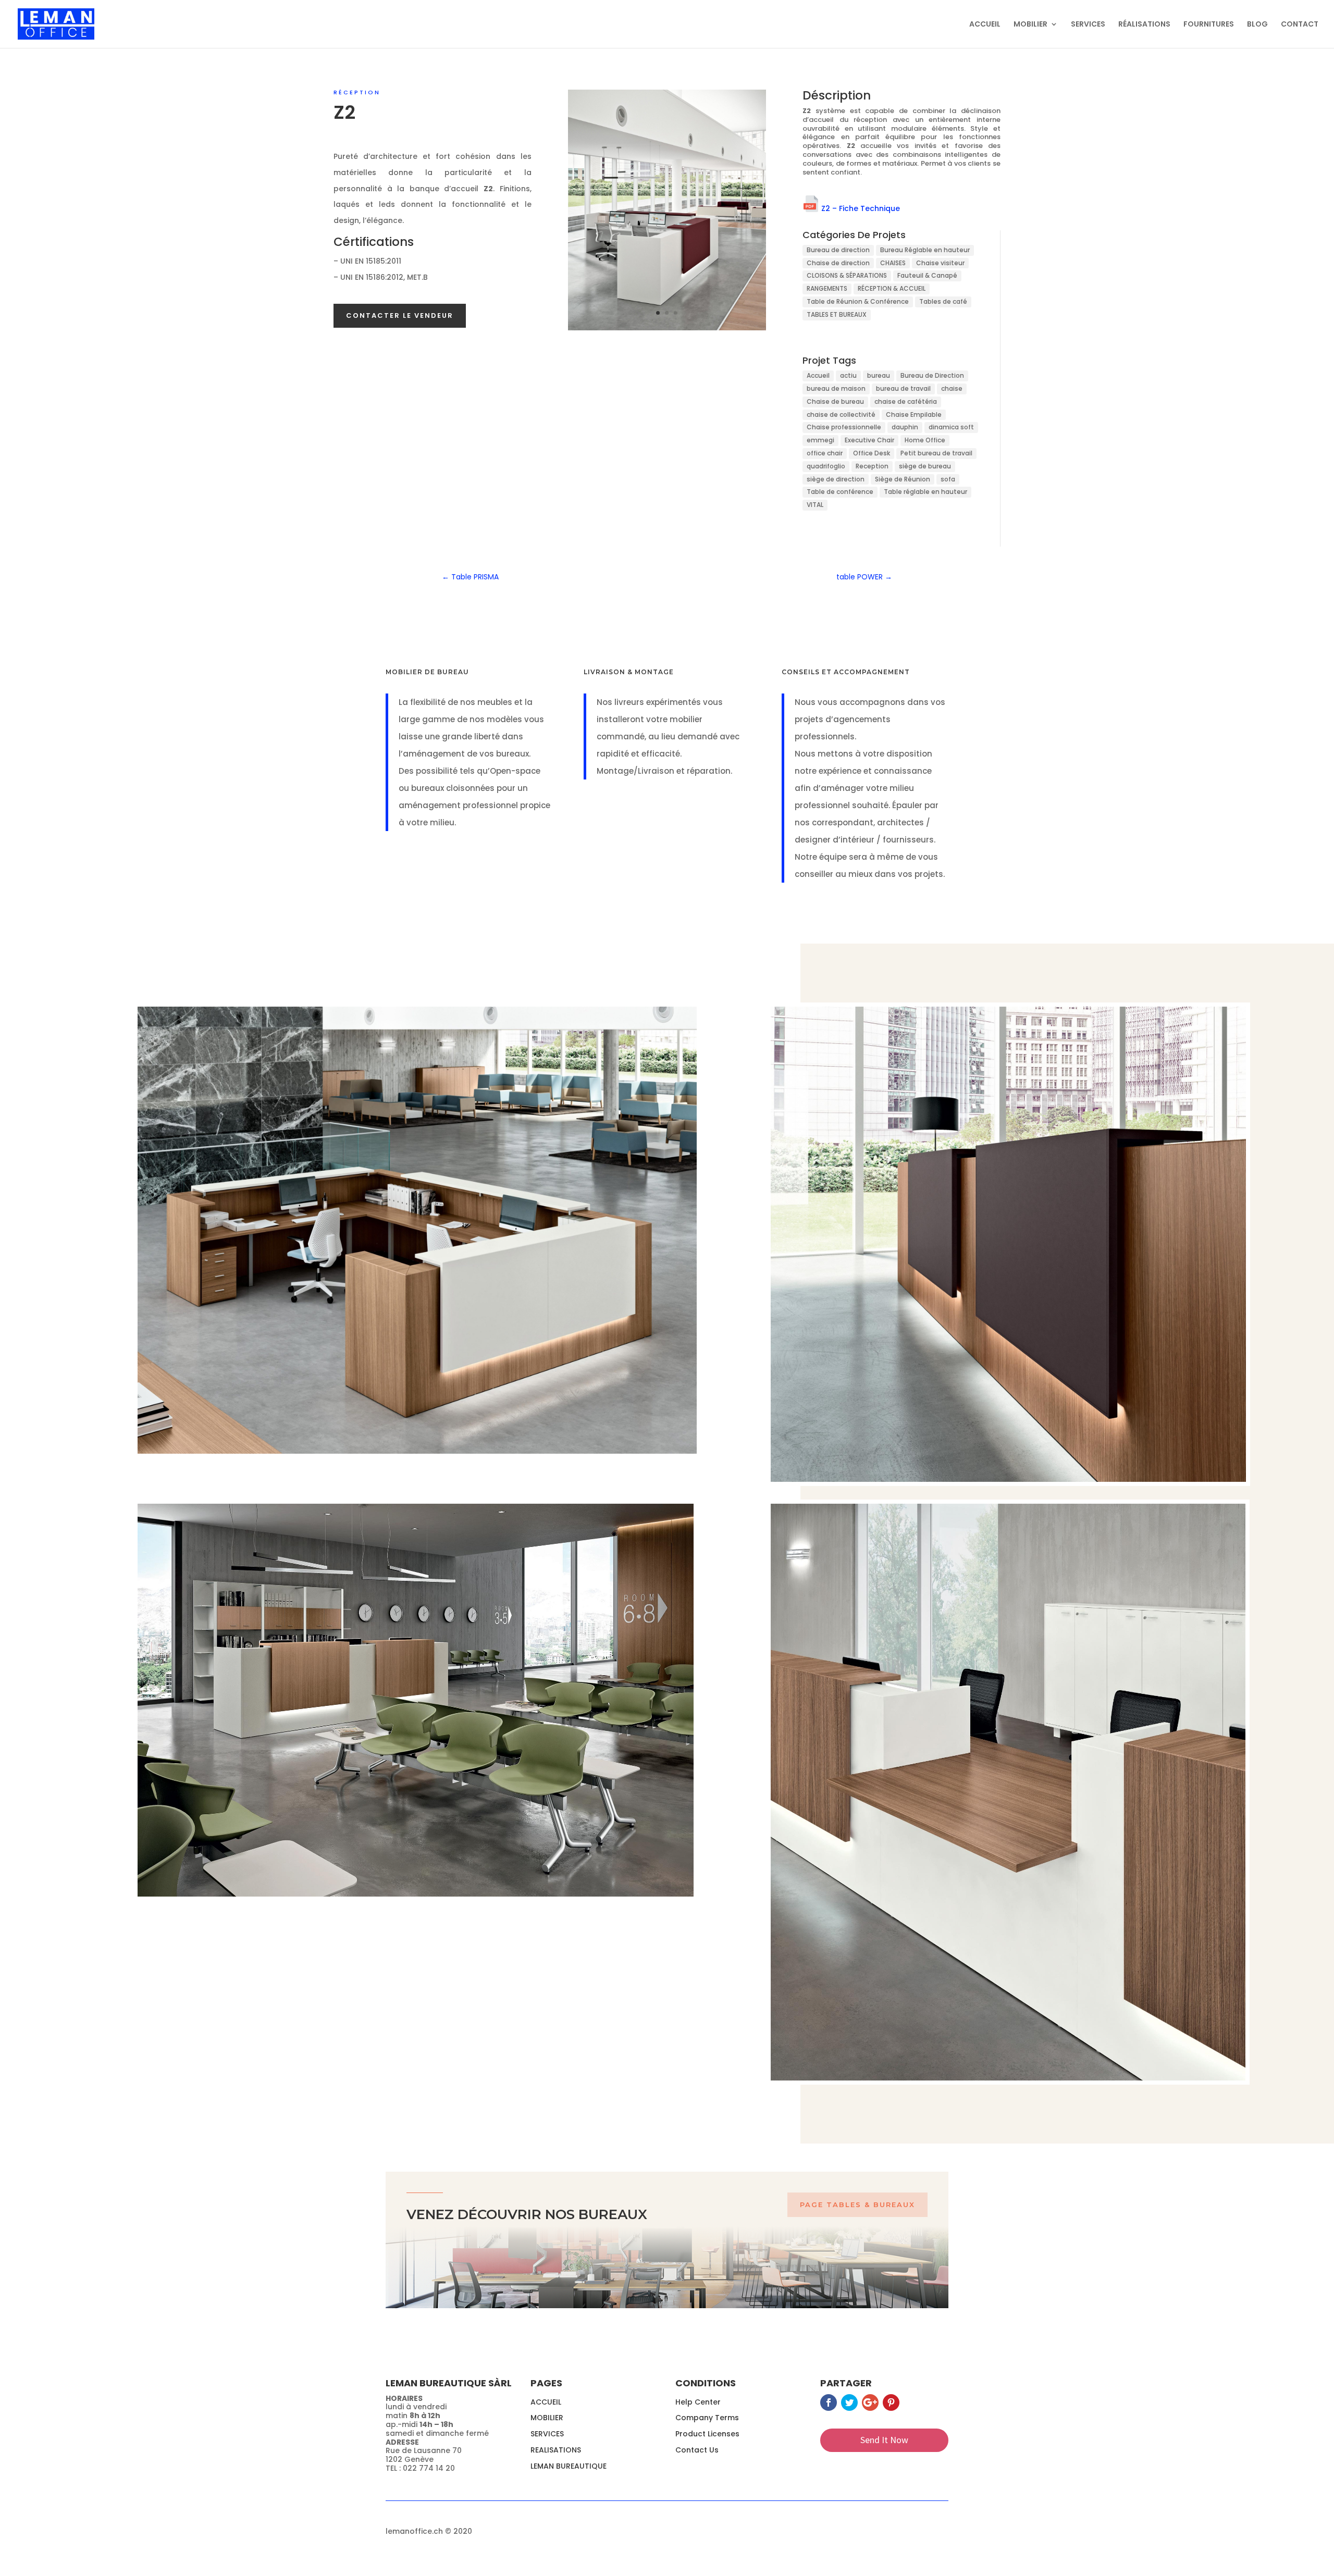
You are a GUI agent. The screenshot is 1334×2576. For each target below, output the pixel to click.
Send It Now (884, 2440)
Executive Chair (869, 440)
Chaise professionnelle (844, 427)
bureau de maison (836, 388)
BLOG (1257, 25)
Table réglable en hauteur (925, 492)
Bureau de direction (838, 250)
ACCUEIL (985, 25)
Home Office (925, 440)
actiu (848, 375)
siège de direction (836, 479)
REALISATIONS (556, 2450)
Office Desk (872, 453)
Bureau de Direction (932, 375)
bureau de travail (903, 388)
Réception (357, 92)
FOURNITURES (1209, 25)
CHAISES (893, 263)
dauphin (905, 427)
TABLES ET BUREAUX (837, 314)
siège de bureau (925, 466)
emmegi (820, 440)
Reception (872, 466)
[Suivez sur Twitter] (849, 2402)
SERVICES (1088, 25)
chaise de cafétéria (906, 401)
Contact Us (697, 2450)
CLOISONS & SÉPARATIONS (847, 275)
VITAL (815, 505)
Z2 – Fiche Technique (861, 208)
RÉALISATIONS (1144, 25)
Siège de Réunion (903, 479)
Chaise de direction (838, 263)
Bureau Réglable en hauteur (925, 250)
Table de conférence (840, 492)
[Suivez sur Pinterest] (891, 2402)
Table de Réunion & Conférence (858, 301)
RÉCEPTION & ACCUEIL (892, 288)
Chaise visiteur (940, 263)
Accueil (818, 375)
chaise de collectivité (841, 414)
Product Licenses (707, 2434)
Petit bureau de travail (936, 453)
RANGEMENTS (827, 288)
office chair (825, 453)
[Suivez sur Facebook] (829, 2402)
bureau (879, 375)
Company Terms (707, 2418)
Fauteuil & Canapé (927, 275)
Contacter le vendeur (400, 315)
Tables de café (943, 301)
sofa (948, 479)
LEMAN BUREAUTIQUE (569, 2466)
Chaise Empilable (914, 414)
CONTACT (1300, 25)
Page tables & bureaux (857, 2205)
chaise (952, 388)
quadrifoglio (826, 466)
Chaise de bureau (835, 401)
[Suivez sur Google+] (870, 2402)
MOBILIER (1030, 25)
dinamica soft (951, 427)
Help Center (698, 2402)
